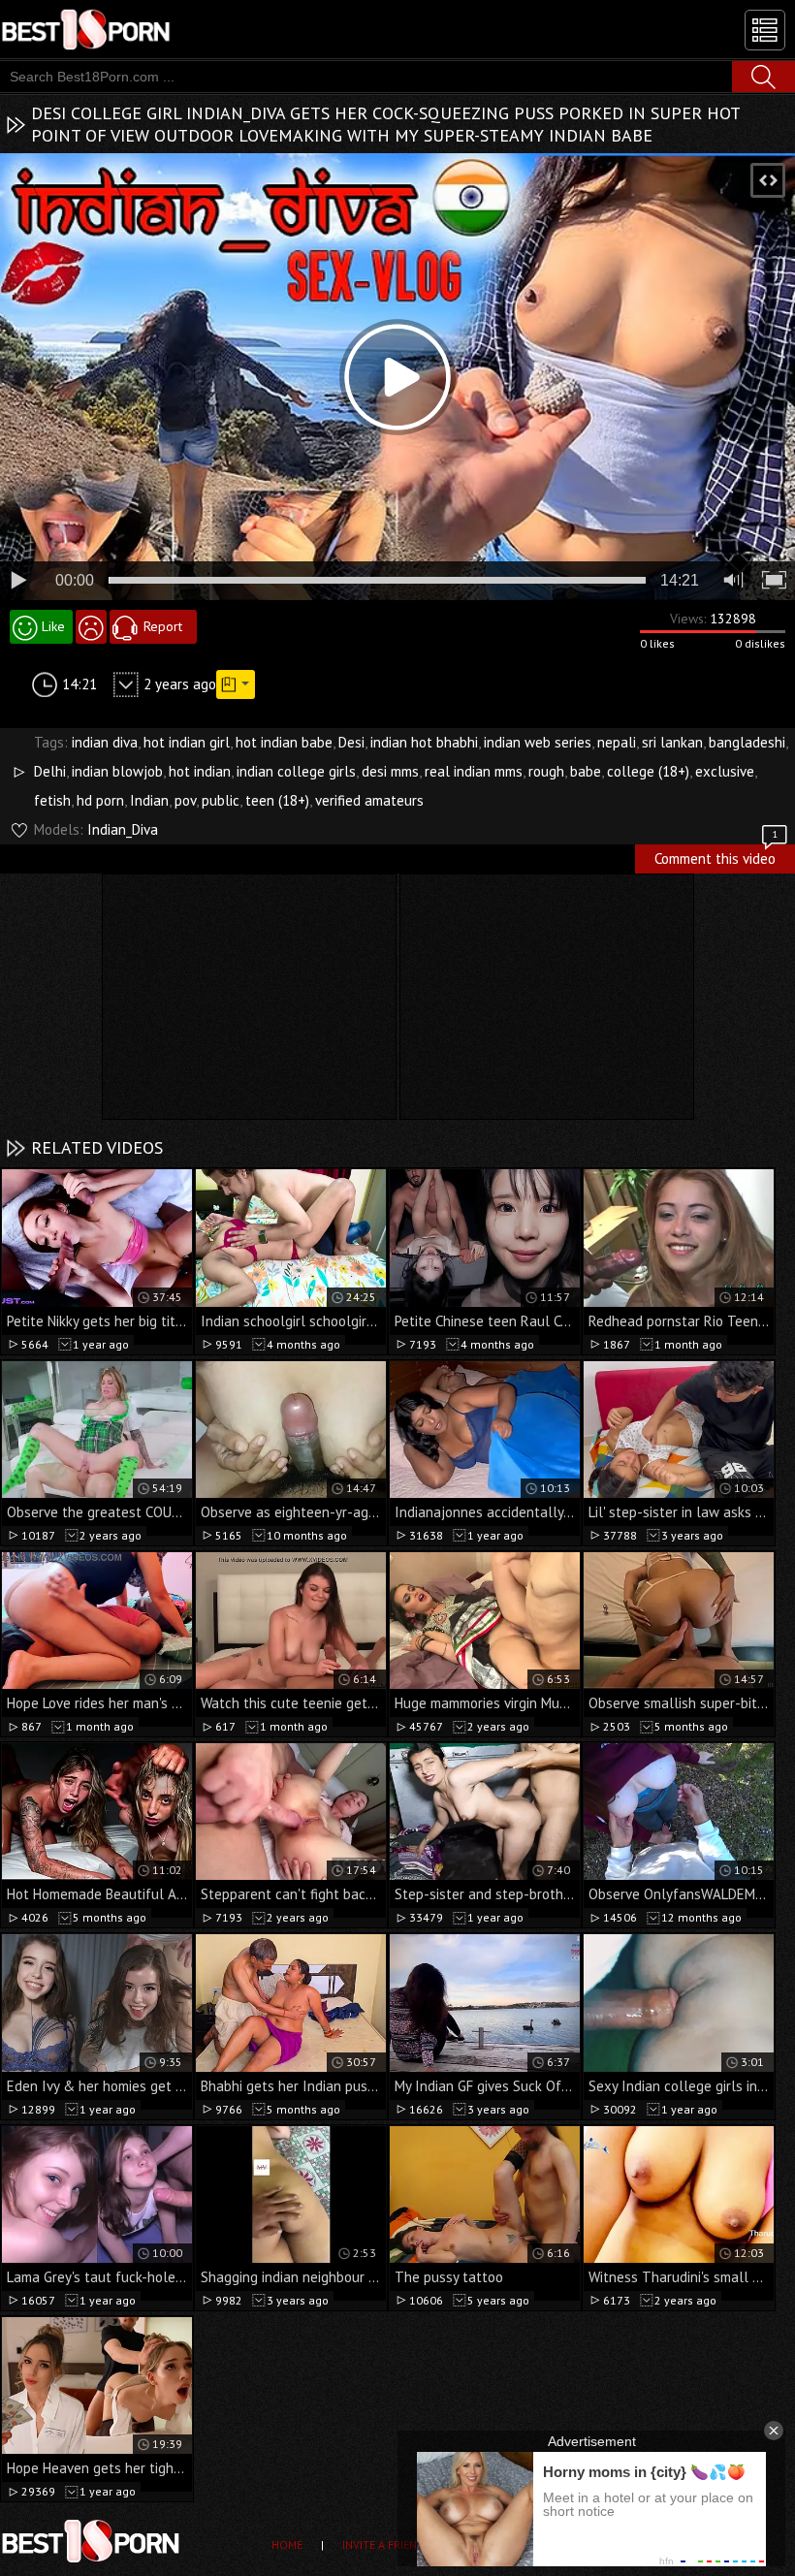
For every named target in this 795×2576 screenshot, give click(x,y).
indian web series (538, 742)
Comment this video (716, 856)
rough (546, 771)
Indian (149, 800)
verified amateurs (369, 800)
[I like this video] (41, 627)
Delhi (50, 771)
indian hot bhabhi (424, 742)
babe (586, 771)
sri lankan (672, 742)
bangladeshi (747, 742)
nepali (617, 742)
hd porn (100, 800)
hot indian (200, 771)
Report (163, 626)
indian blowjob (117, 771)
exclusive (725, 771)
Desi (351, 742)
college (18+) (648, 771)
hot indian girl (187, 742)
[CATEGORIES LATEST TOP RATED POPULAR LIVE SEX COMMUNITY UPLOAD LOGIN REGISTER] (765, 30)
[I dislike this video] (91, 627)
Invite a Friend (383, 2544)
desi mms (390, 771)
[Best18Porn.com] (87, 29)
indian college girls (296, 771)
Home (287, 2544)
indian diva (105, 742)
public (221, 800)
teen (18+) (277, 800)
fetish (52, 800)
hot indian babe (284, 742)
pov (185, 800)
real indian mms (474, 771)
